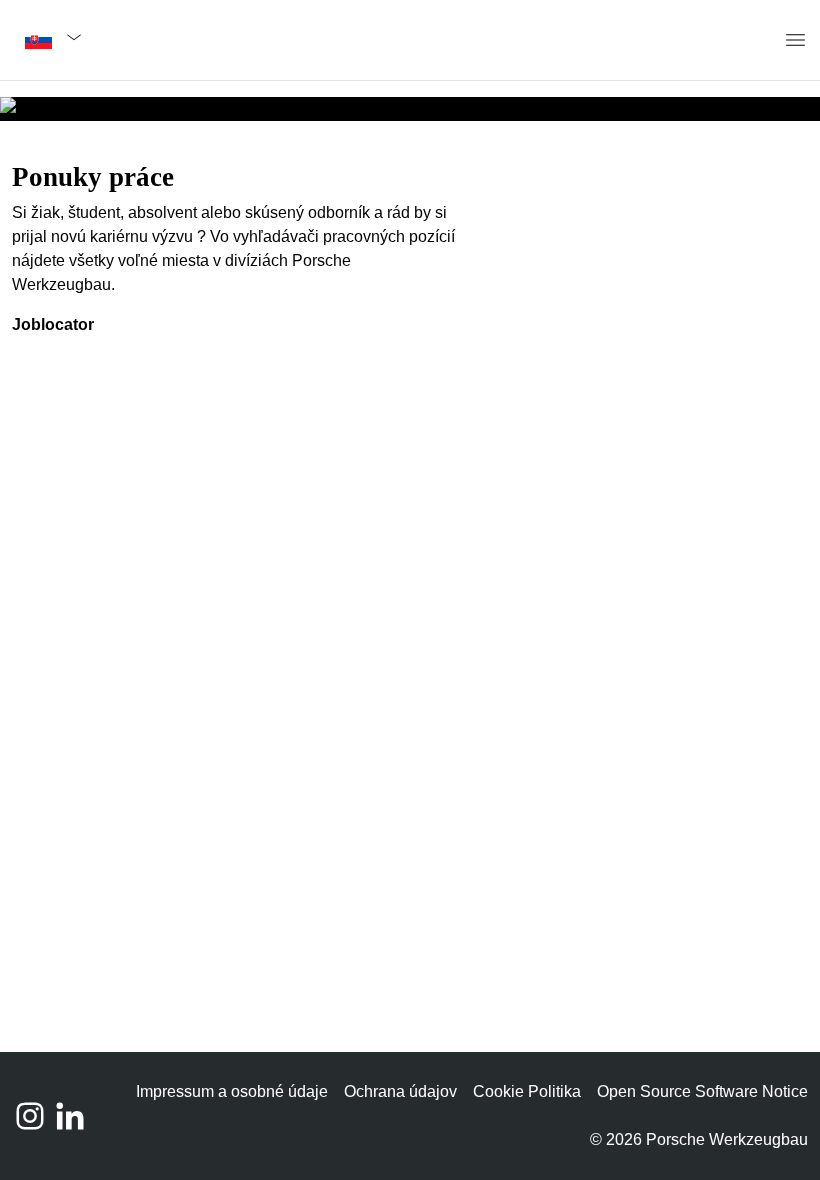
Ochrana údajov (400, 1091)
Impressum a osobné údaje (232, 1091)
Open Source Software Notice (702, 1091)
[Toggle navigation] (786, 40)
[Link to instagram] (30, 1116)
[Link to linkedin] (70, 1116)
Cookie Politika (527, 1091)
